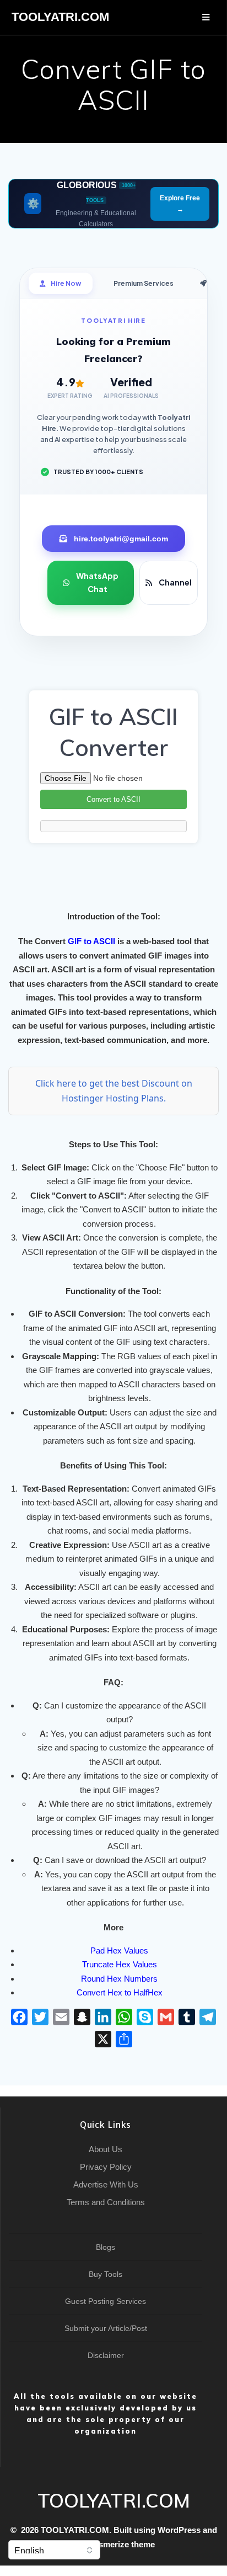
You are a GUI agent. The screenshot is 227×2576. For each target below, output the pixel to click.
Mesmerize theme (121, 2544)
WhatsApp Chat (97, 582)
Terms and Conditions (106, 2202)
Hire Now (66, 283)
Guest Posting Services (106, 2301)
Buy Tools (106, 2274)
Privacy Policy (106, 2167)
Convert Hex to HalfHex (120, 1992)
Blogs (106, 2247)
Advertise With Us (106, 2184)
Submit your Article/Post (106, 2328)
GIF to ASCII (91, 941)
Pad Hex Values (119, 1950)
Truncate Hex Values (120, 1964)
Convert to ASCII (113, 799)
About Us (106, 2149)
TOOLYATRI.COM (60, 17)
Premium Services (144, 283)
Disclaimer (106, 2355)
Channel (175, 582)
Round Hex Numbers (119, 1979)
